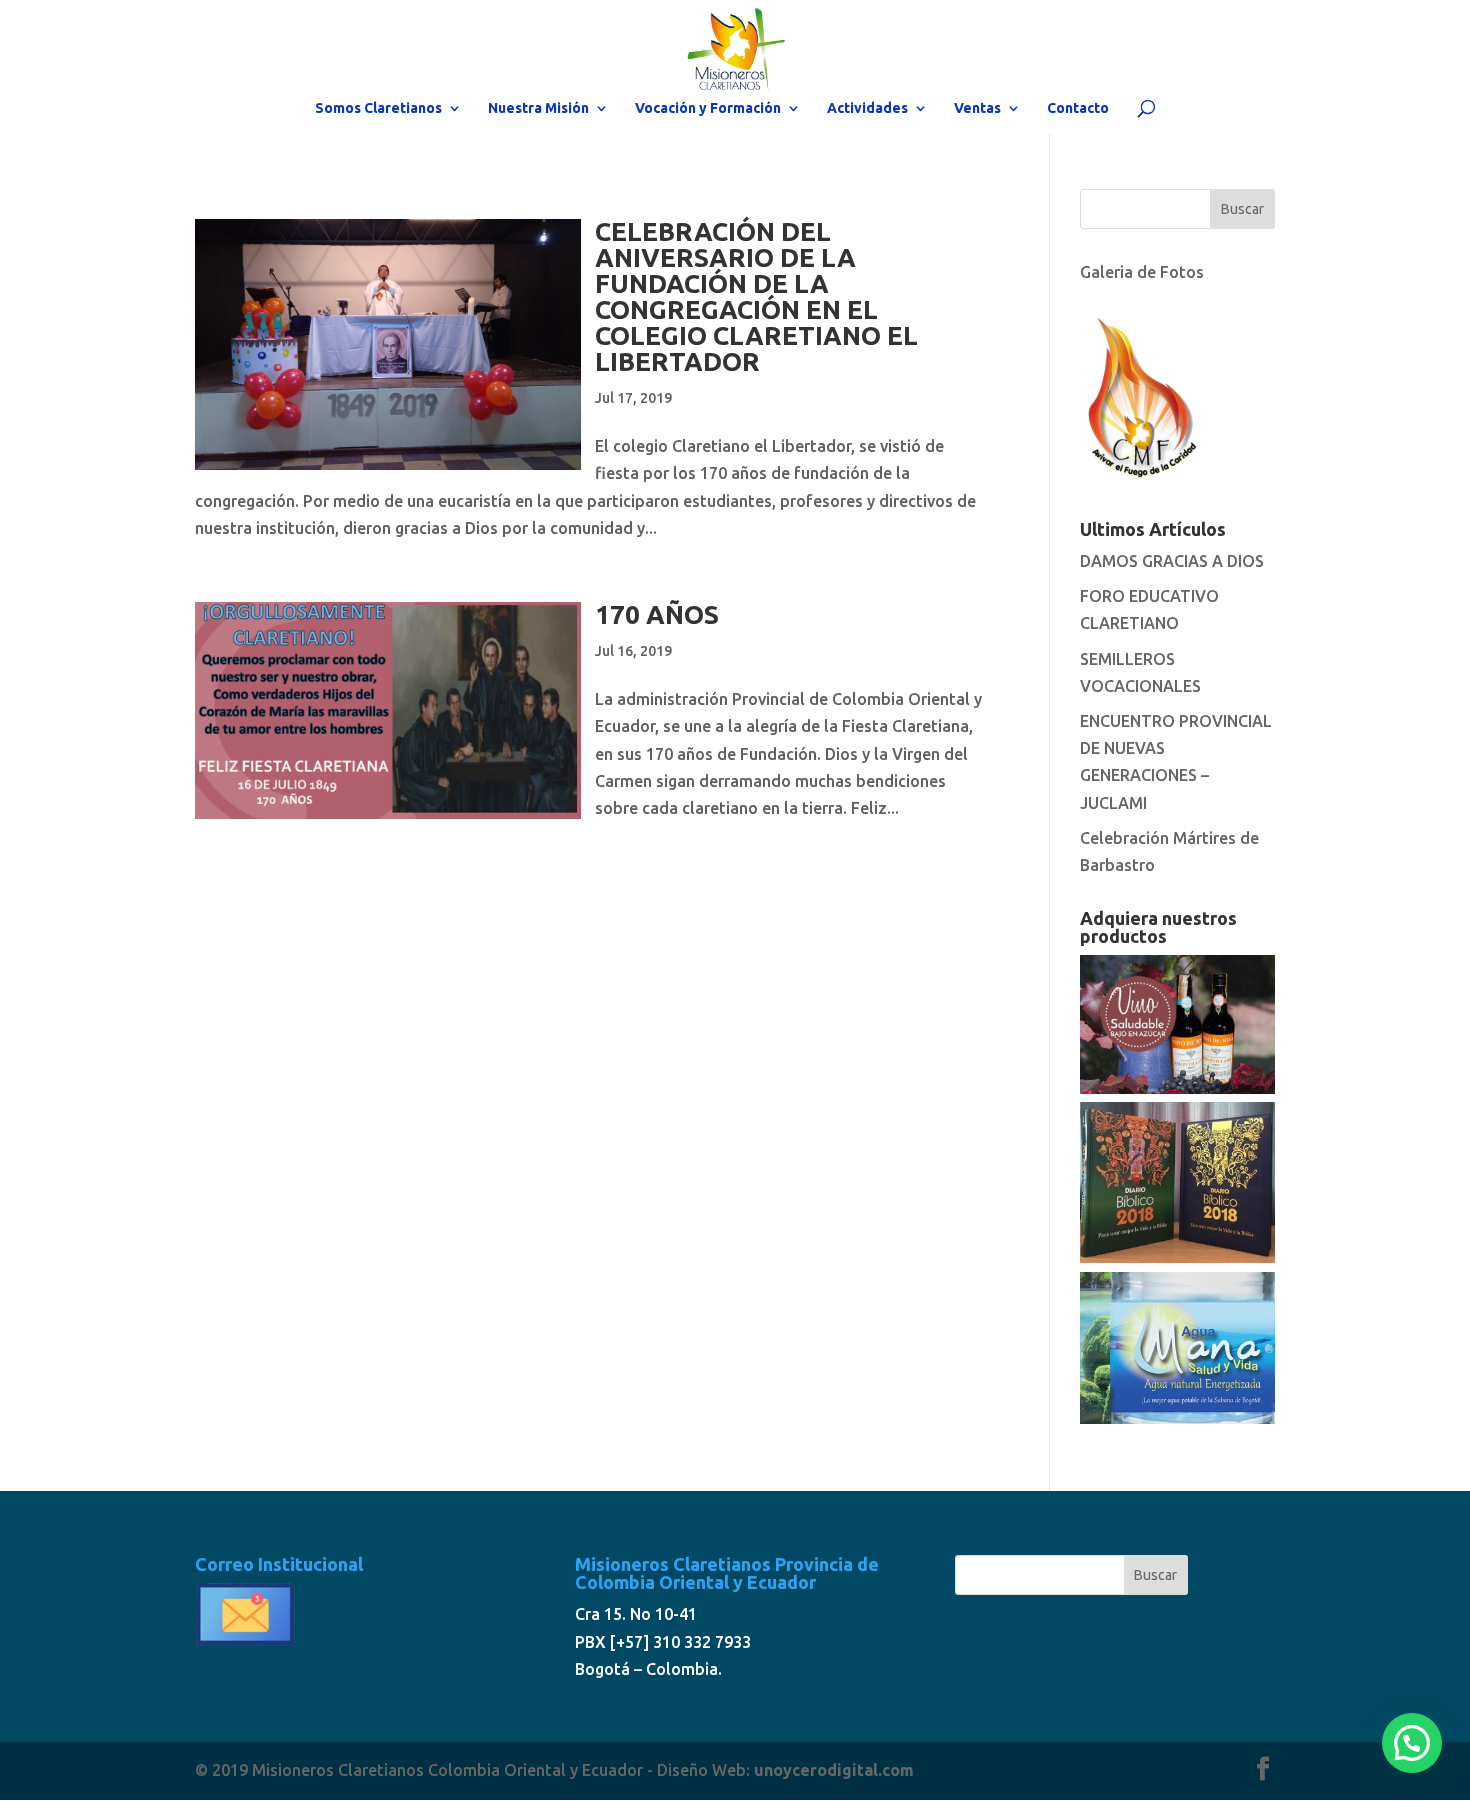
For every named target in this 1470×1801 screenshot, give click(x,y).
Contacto (1078, 108)
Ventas (977, 108)
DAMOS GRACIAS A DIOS (1172, 561)
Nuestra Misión (538, 108)
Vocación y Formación (708, 108)
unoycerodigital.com (834, 1770)
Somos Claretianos (378, 108)
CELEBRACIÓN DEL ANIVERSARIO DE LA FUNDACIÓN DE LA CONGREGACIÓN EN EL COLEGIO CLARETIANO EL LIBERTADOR (756, 296)
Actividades (867, 108)
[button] (1412, 1743)
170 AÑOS (657, 614)
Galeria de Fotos (1142, 272)
